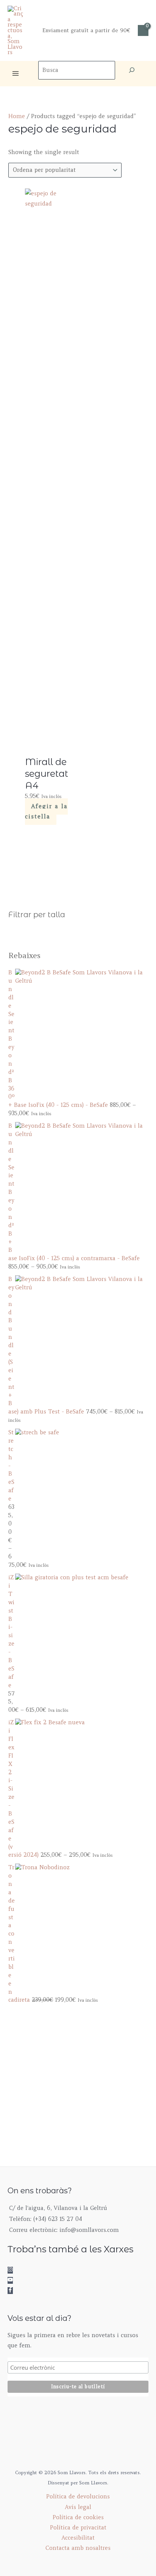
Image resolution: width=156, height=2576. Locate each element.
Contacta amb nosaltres (78, 2548)
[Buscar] (132, 70)
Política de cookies (78, 2517)
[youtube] (14, 2280)
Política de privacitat (78, 2528)
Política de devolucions (78, 2497)
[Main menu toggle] (16, 73)
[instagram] (14, 2270)
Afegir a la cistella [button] (46, 812)
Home (17, 116)
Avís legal (78, 2507)
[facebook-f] (12, 2291)
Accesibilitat (78, 2538)
